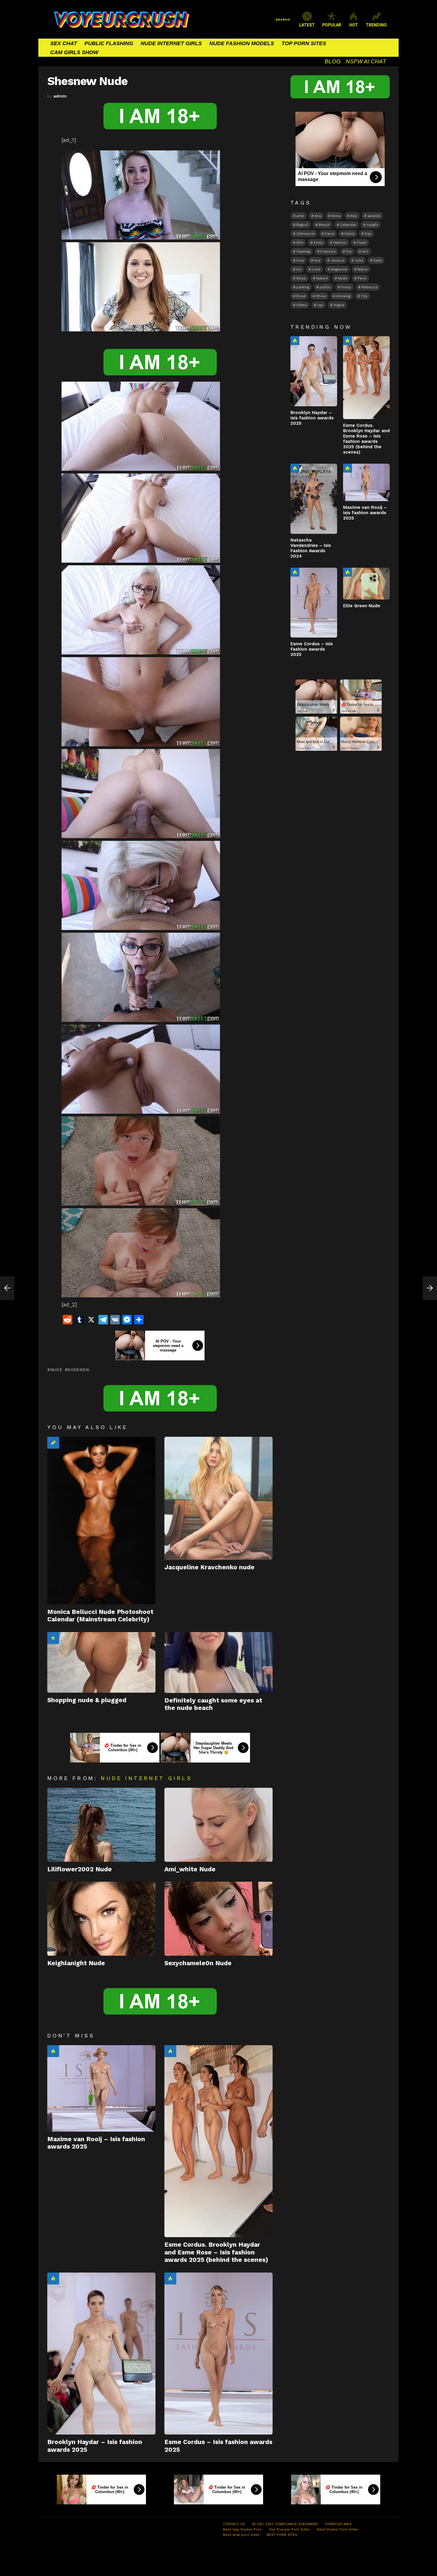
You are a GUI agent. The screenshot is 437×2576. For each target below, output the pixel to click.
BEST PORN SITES (282, 2535)
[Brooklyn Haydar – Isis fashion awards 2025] (101, 2354)
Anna (336, 216)
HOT (354, 25)
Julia (359, 260)
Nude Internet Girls (146, 1778)
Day (368, 234)
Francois (328, 251)
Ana (318, 216)
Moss (301, 278)
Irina (300, 260)
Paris (362, 278)
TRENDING (376, 25)
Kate (378, 260)
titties (302, 305)
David (349, 234)
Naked (322, 278)
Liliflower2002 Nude (80, 1869)
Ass (354, 216)
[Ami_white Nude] (218, 1825)
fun (349, 251)
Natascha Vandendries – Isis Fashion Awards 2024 (311, 548)
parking (303, 287)
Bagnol (302, 225)
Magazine (339, 269)
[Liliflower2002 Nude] (101, 1825)
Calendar (348, 225)
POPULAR (332, 25)
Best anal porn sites (241, 2535)
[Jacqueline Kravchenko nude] (218, 1498)
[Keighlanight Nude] (101, 1919)
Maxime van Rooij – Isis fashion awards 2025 (365, 513)
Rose (301, 296)
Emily (318, 243)
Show (321, 296)
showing (343, 296)
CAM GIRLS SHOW (74, 52)
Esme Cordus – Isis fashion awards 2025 (312, 649)
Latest (307, 25)
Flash (361, 243)
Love (316, 269)
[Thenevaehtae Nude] (7, 1288)
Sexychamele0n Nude (198, 1963)
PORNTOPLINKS (338, 2524)
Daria (330, 234)
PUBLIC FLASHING (109, 43)
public (325, 287)
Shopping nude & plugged (87, 1700)
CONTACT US (234, 2524)
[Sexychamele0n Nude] (218, 1919)
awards (374, 216)
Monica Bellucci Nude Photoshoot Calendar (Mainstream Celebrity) (100, 1615)
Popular (53, 1638)
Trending (53, 1443)
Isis (317, 260)
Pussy (346, 287)
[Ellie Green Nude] (366, 584)
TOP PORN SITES (304, 43)
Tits (364, 296)
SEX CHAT (64, 43)
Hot (53, 2051)
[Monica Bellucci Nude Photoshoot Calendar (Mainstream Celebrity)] (101, 1521)
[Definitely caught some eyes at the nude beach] (218, 1662)
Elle (300, 243)
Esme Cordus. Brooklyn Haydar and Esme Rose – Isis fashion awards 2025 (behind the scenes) (216, 2252)
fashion (340, 243)
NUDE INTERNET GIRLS (171, 43)
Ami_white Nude (190, 1869)
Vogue (339, 305)
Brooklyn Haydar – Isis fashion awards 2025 (312, 418)
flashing (303, 251)
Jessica (337, 260)
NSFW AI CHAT (366, 61)
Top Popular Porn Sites (289, 2529)
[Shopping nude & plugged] (101, 1662)
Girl (365, 251)
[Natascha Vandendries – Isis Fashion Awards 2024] (314, 499)
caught (372, 225)
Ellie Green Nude (362, 606)
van (320, 305)
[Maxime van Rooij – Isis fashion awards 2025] (101, 2088)
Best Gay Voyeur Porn (242, 2529)
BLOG (333, 61)
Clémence (305, 234)
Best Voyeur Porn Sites (338, 2529)
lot (299, 269)
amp (300, 216)
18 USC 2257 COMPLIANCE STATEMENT (285, 2524)
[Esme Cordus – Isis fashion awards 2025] (218, 2354)
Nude (56, 1370)
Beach (324, 225)
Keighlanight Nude (76, 1963)
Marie (363, 269)
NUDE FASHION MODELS (242, 43)
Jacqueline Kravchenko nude (209, 1567)
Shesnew (78, 1370)
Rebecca (369, 287)
